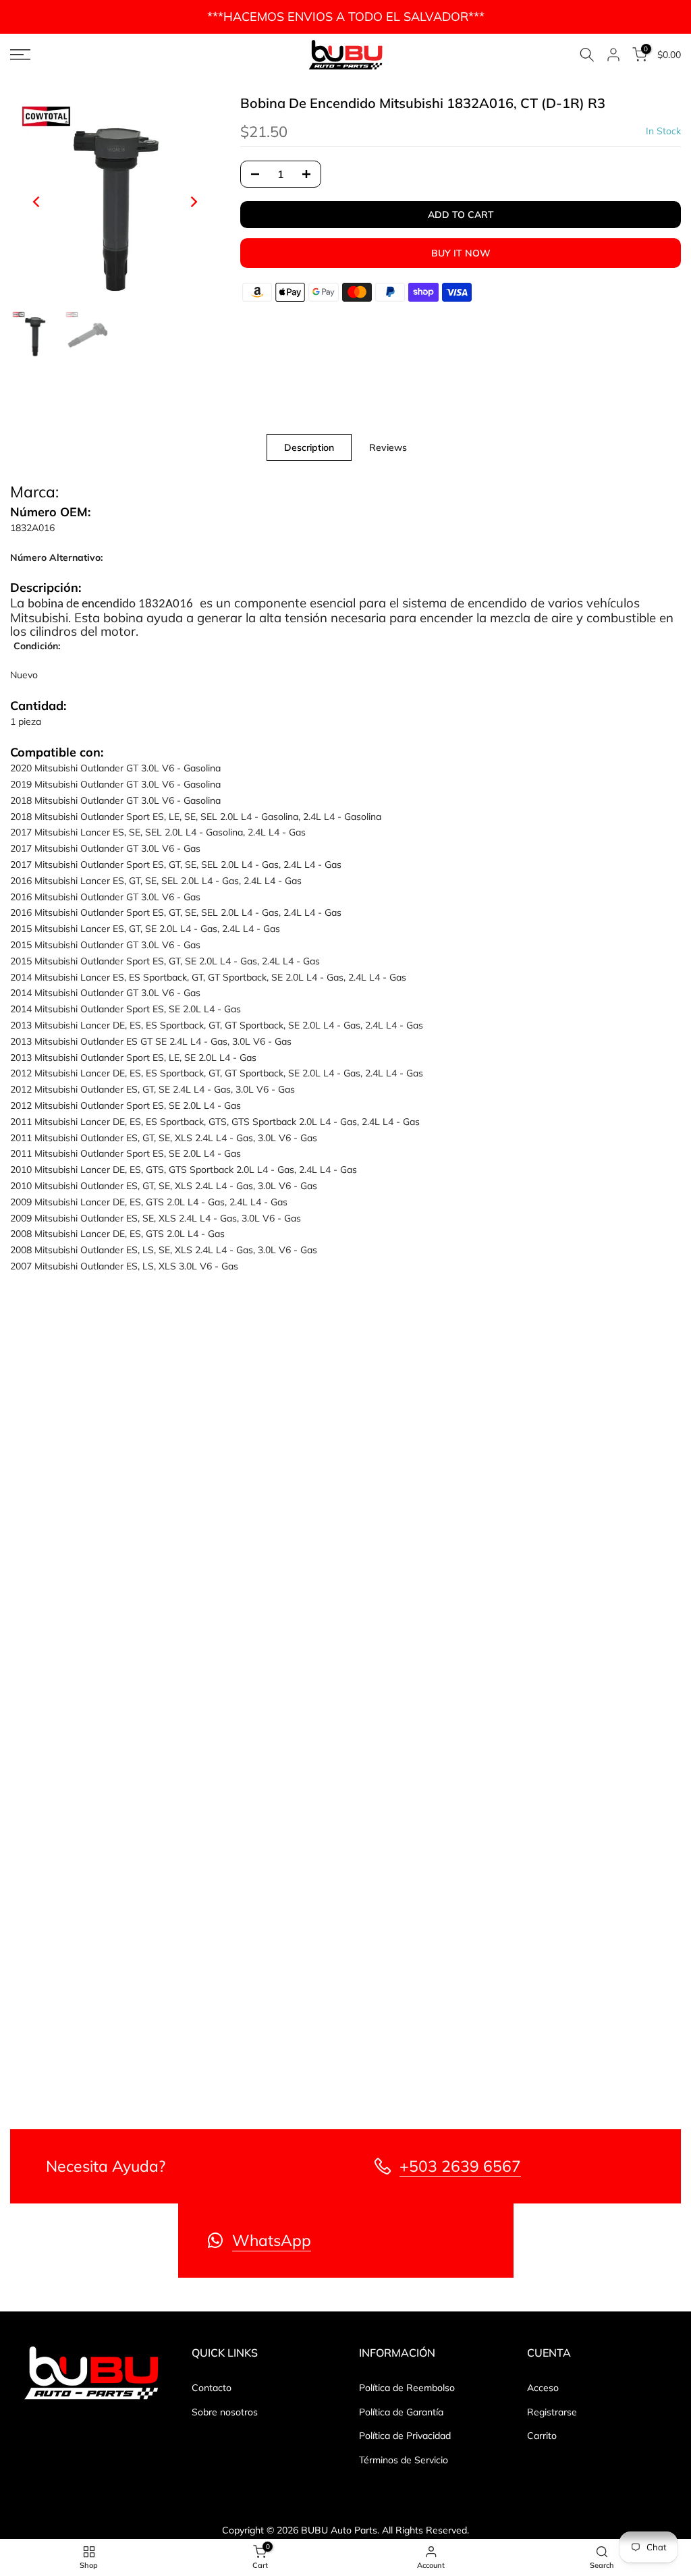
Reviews (388, 447)
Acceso (543, 2388)
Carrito (542, 2436)
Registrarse (552, 2412)
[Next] (193, 202)
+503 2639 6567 (460, 2166)
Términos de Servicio (404, 2460)
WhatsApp (272, 2240)
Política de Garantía (401, 2412)
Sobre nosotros (225, 2412)
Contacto (212, 2388)
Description (309, 447)
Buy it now (461, 253)
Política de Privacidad (405, 2436)
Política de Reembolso (407, 2388)
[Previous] (37, 202)
